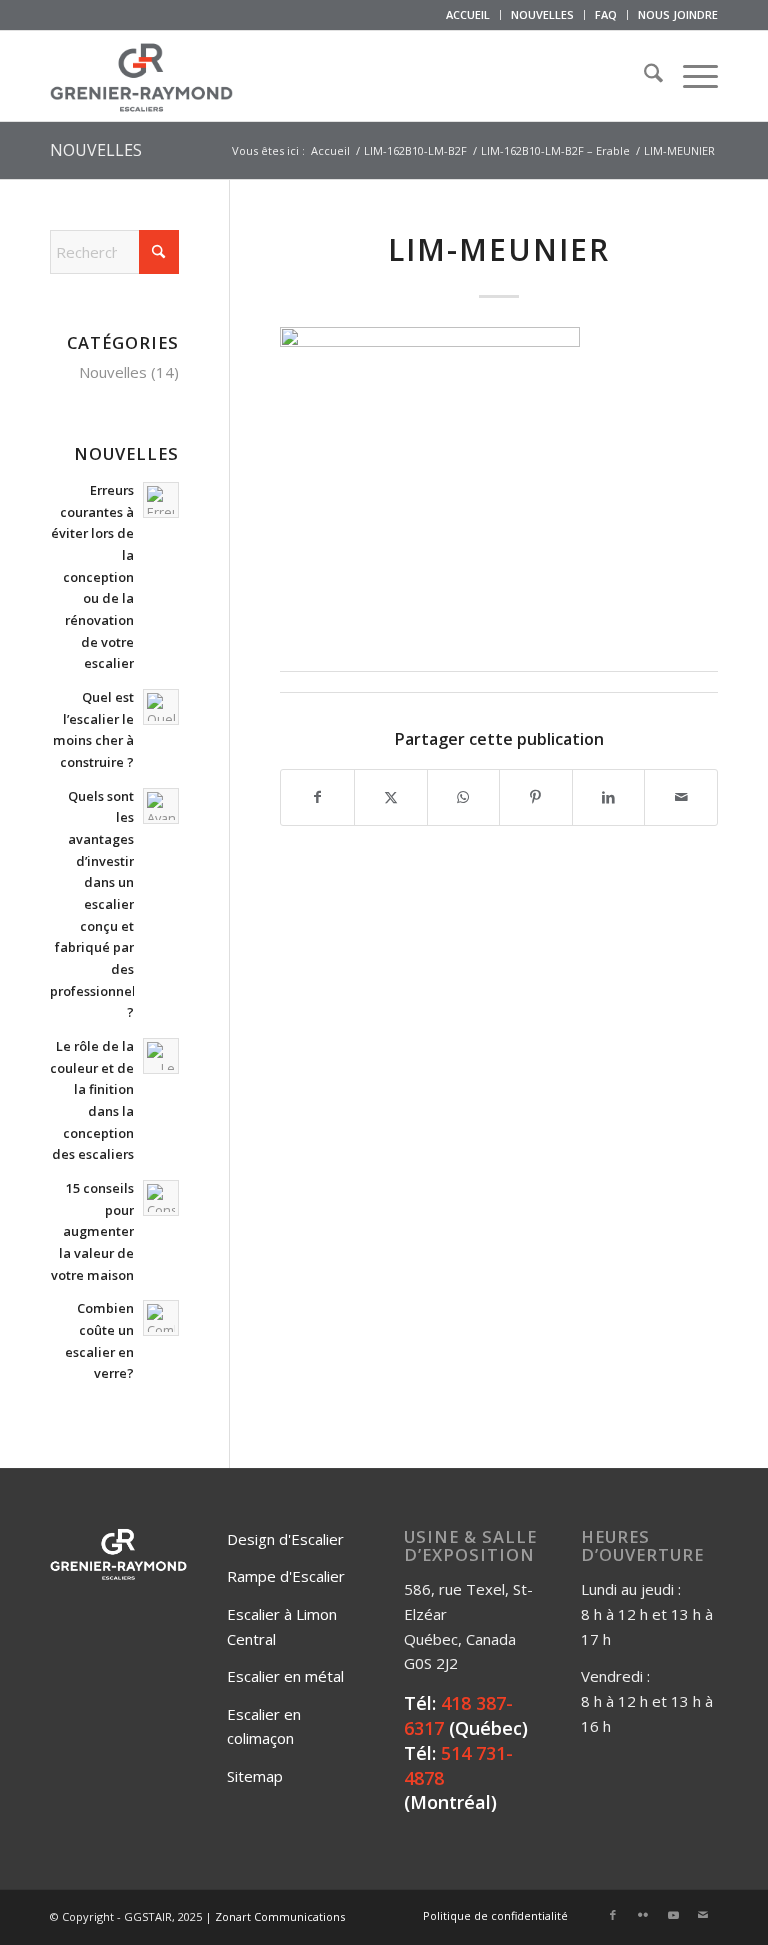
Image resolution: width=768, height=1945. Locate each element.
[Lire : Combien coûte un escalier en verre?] (161, 1318)
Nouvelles (113, 372)
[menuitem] (468, 15)
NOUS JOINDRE (678, 14)
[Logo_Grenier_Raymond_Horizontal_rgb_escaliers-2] (141, 76)
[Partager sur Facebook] (317, 797)
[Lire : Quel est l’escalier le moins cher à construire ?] (161, 707)
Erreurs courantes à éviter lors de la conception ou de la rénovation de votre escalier (92, 576)
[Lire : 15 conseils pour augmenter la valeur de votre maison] (161, 1198)
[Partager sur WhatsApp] (464, 797)
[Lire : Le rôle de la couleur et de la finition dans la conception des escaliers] (161, 1056)
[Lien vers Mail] (703, 1915)
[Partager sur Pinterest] (536, 797)
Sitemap (255, 1776)
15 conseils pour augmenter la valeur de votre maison (92, 1231)
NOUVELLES (542, 14)
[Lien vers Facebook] (613, 1915)
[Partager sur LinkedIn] (609, 797)
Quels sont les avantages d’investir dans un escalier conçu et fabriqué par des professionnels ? (96, 904)
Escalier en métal (285, 1676)
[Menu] (690, 76)
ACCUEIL (468, 14)
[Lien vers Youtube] (673, 1915)
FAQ (606, 14)
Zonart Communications (280, 1916)
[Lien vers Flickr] (643, 1915)
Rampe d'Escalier (286, 1576)
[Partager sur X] (391, 797)
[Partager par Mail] (681, 797)
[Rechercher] (643, 76)
